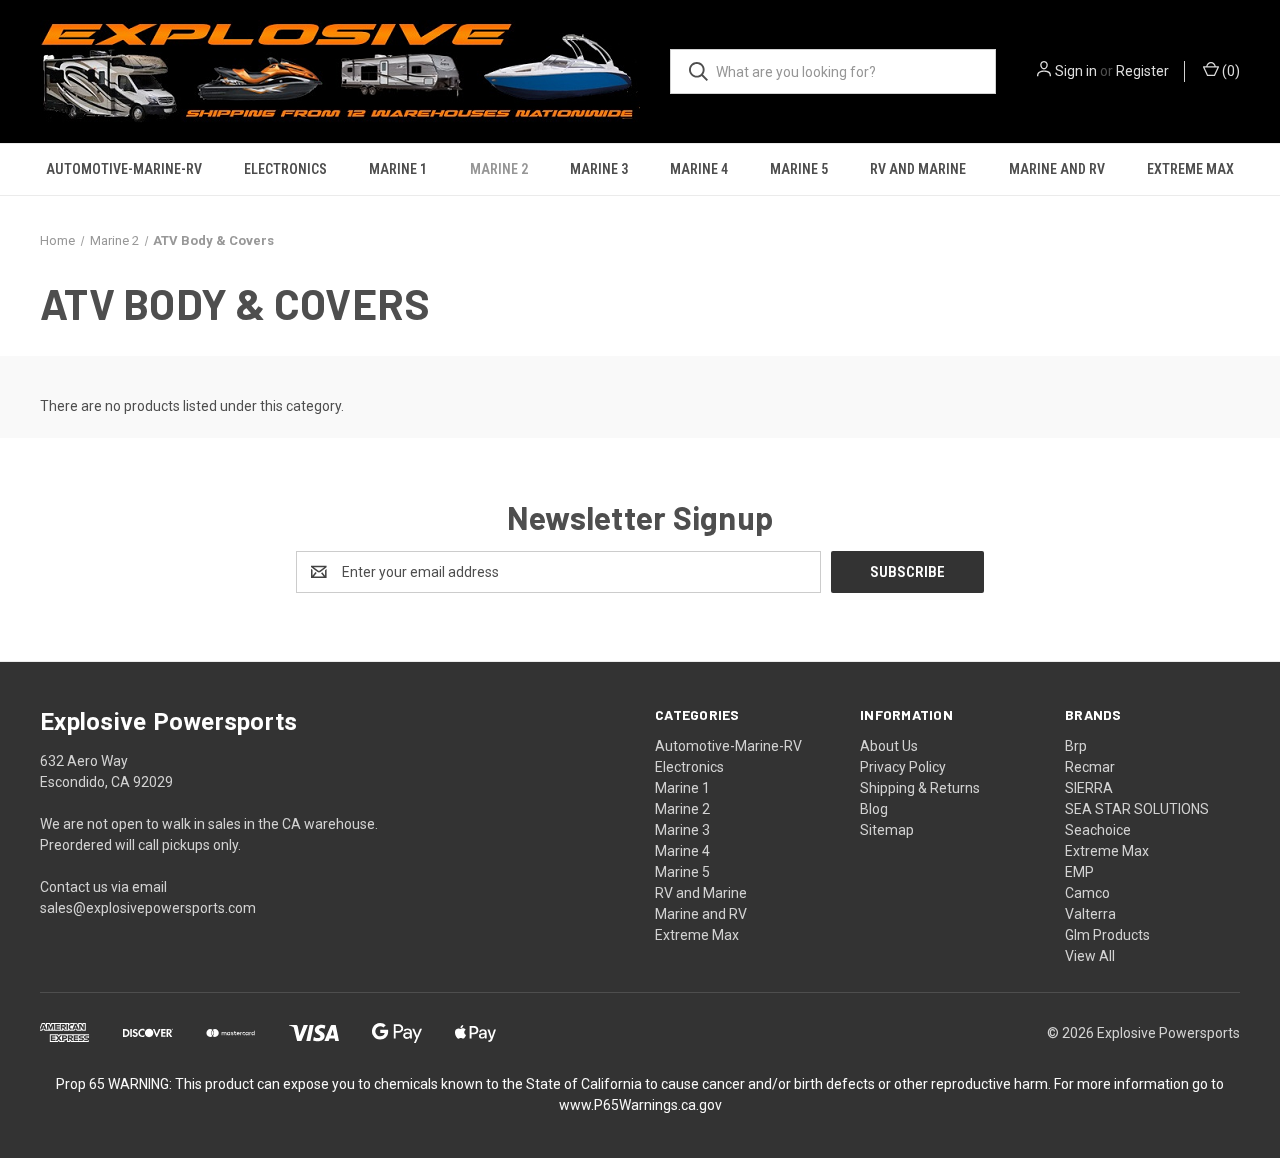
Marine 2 (499, 169)
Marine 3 (599, 169)
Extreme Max (1190, 169)
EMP (1079, 872)
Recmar (1090, 767)
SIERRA (1089, 788)
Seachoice (1098, 830)
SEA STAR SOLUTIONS (1137, 809)
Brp (1076, 746)
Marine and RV (1057, 169)
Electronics (285, 169)
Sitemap (887, 830)
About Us (889, 746)
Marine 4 (699, 169)
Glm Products (1107, 935)
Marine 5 (799, 169)
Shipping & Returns (920, 788)
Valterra (1090, 914)
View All (1090, 956)
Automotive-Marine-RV (124, 169)
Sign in (1076, 71)
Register (1142, 71)
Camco (1087, 893)
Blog (874, 809)
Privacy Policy (903, 767)
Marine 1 (398, 169)
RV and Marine (918, 169)
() (1229, 71)
